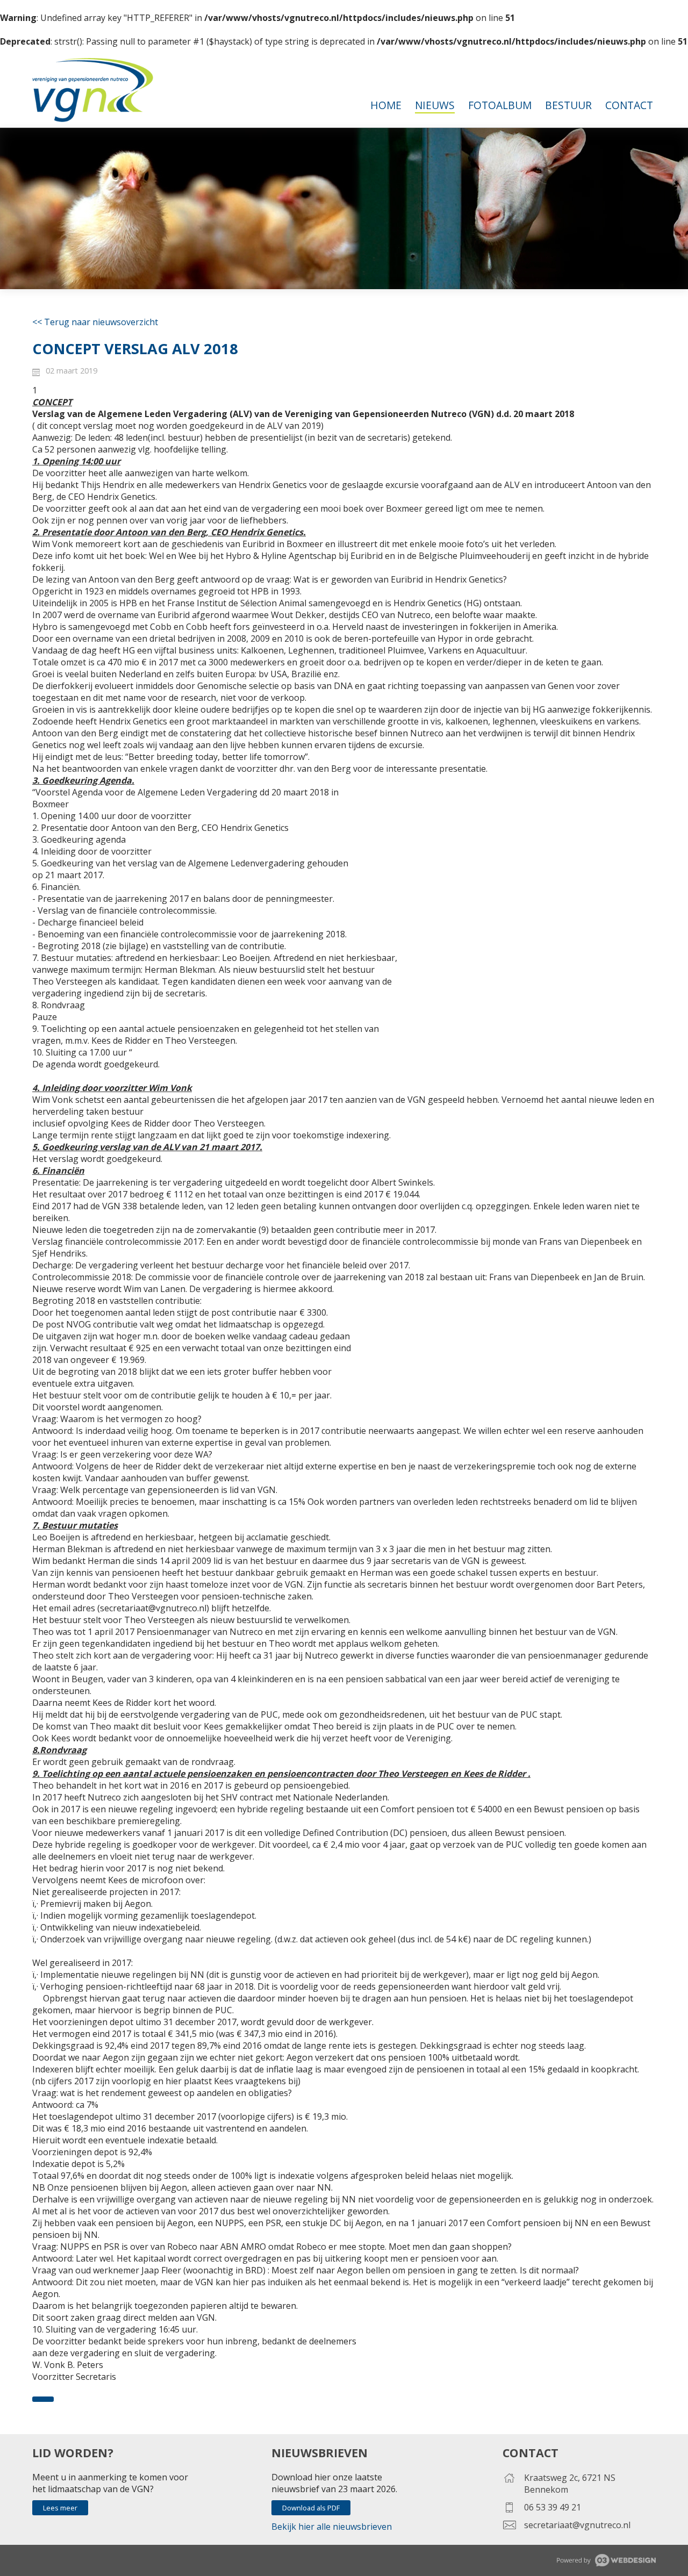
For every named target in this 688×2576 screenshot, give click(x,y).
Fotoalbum (500, 105)
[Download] (43, 2399)
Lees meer (60, 2508)
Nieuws (435, 105)
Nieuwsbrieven (320, 2453)
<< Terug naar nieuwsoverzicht (95, 322)
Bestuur (568, 105)
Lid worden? (73, 2453)
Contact (629, 105)
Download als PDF (311, 2508)
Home (386, 105)
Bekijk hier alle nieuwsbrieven (332, 2527)
